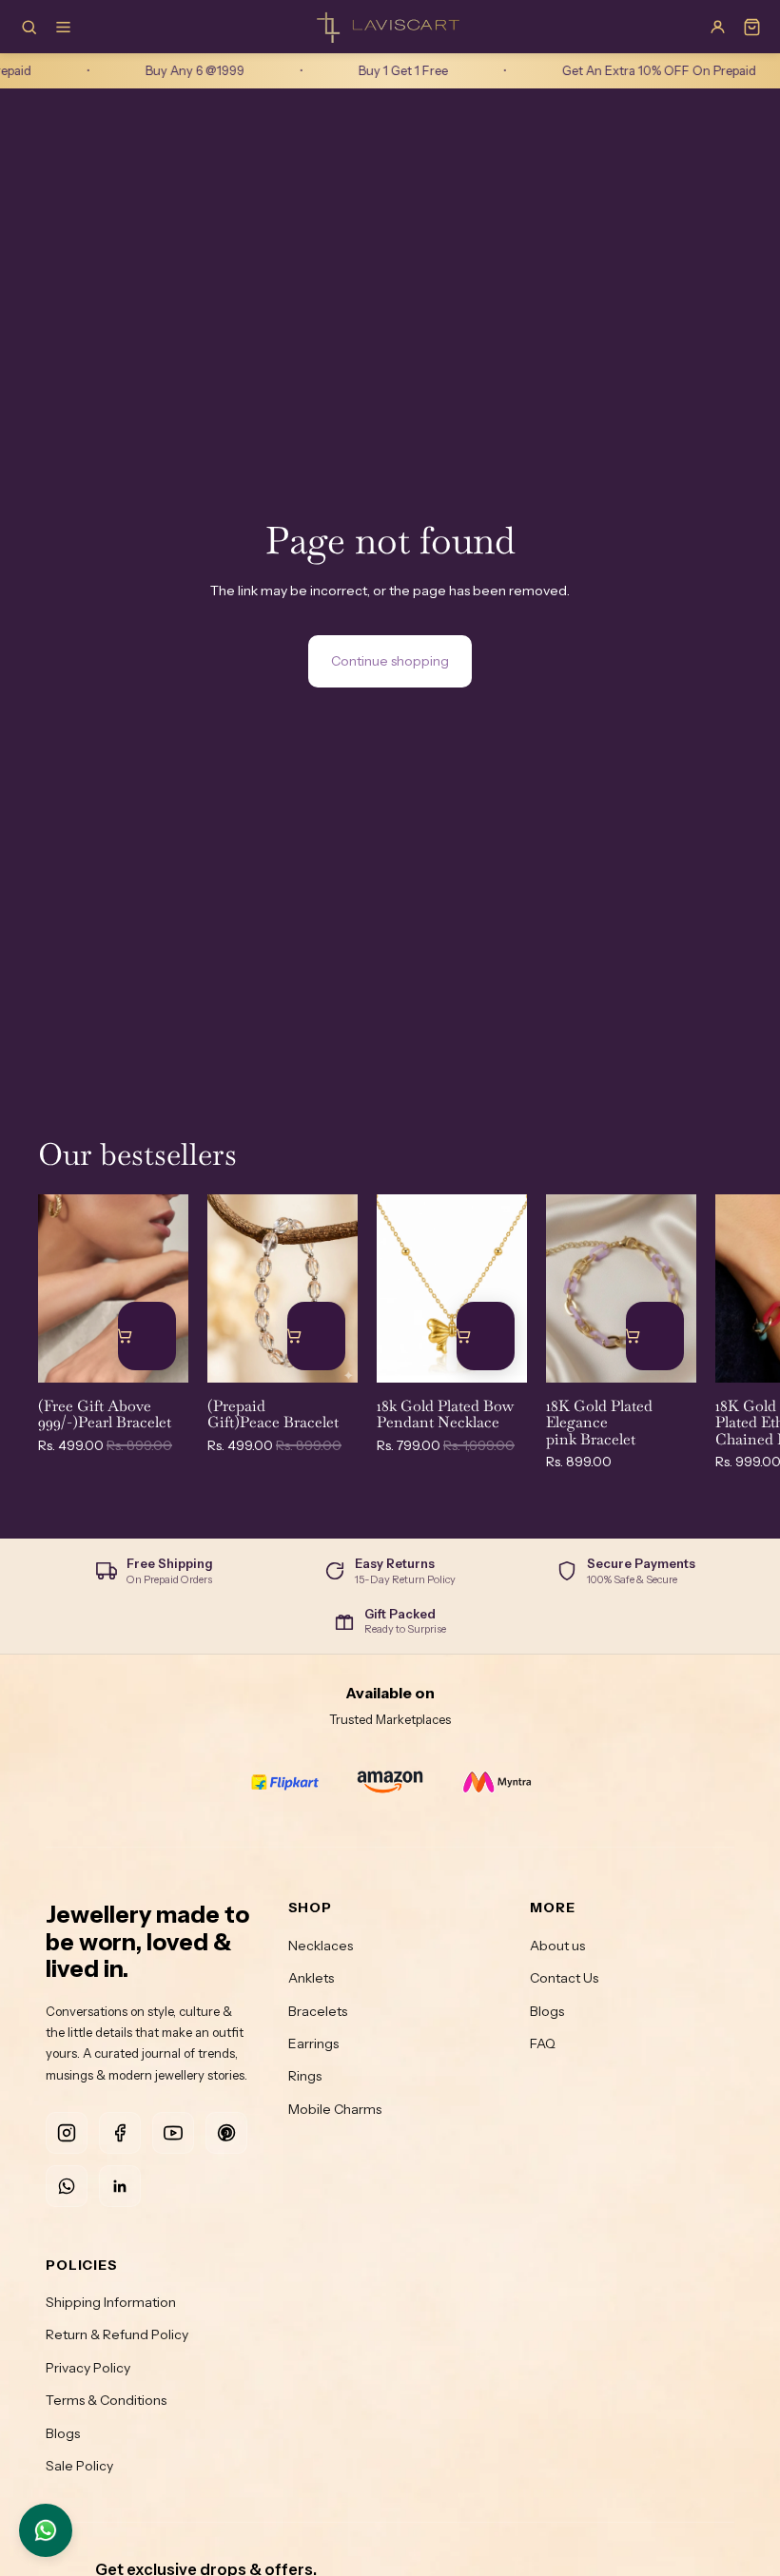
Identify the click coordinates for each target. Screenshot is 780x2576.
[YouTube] (173, 2133)
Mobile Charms (335, 2109)
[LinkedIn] (120, 2186)
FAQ (543, 2043)
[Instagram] (67, 2133)
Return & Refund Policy (117, 2334)
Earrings (313, 2043)
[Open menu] (63, 27)
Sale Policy (79, 2466)
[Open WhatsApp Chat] (46, 2530)
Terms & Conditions (106, 2400)
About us (557, 1946)
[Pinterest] (226, 2133)
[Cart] (751, 27)
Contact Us (564, 1978)
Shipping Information (111, 2302)
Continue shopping (390, 661)
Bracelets (318, 2011)
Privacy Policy (88, 2368)
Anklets (311, 1978)
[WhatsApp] (67, 2186)
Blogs (547, 2011)
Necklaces (321, 1946)
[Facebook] (120, 2133)
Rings (305, 2076)
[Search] (29, 27)
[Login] (717, 27)
